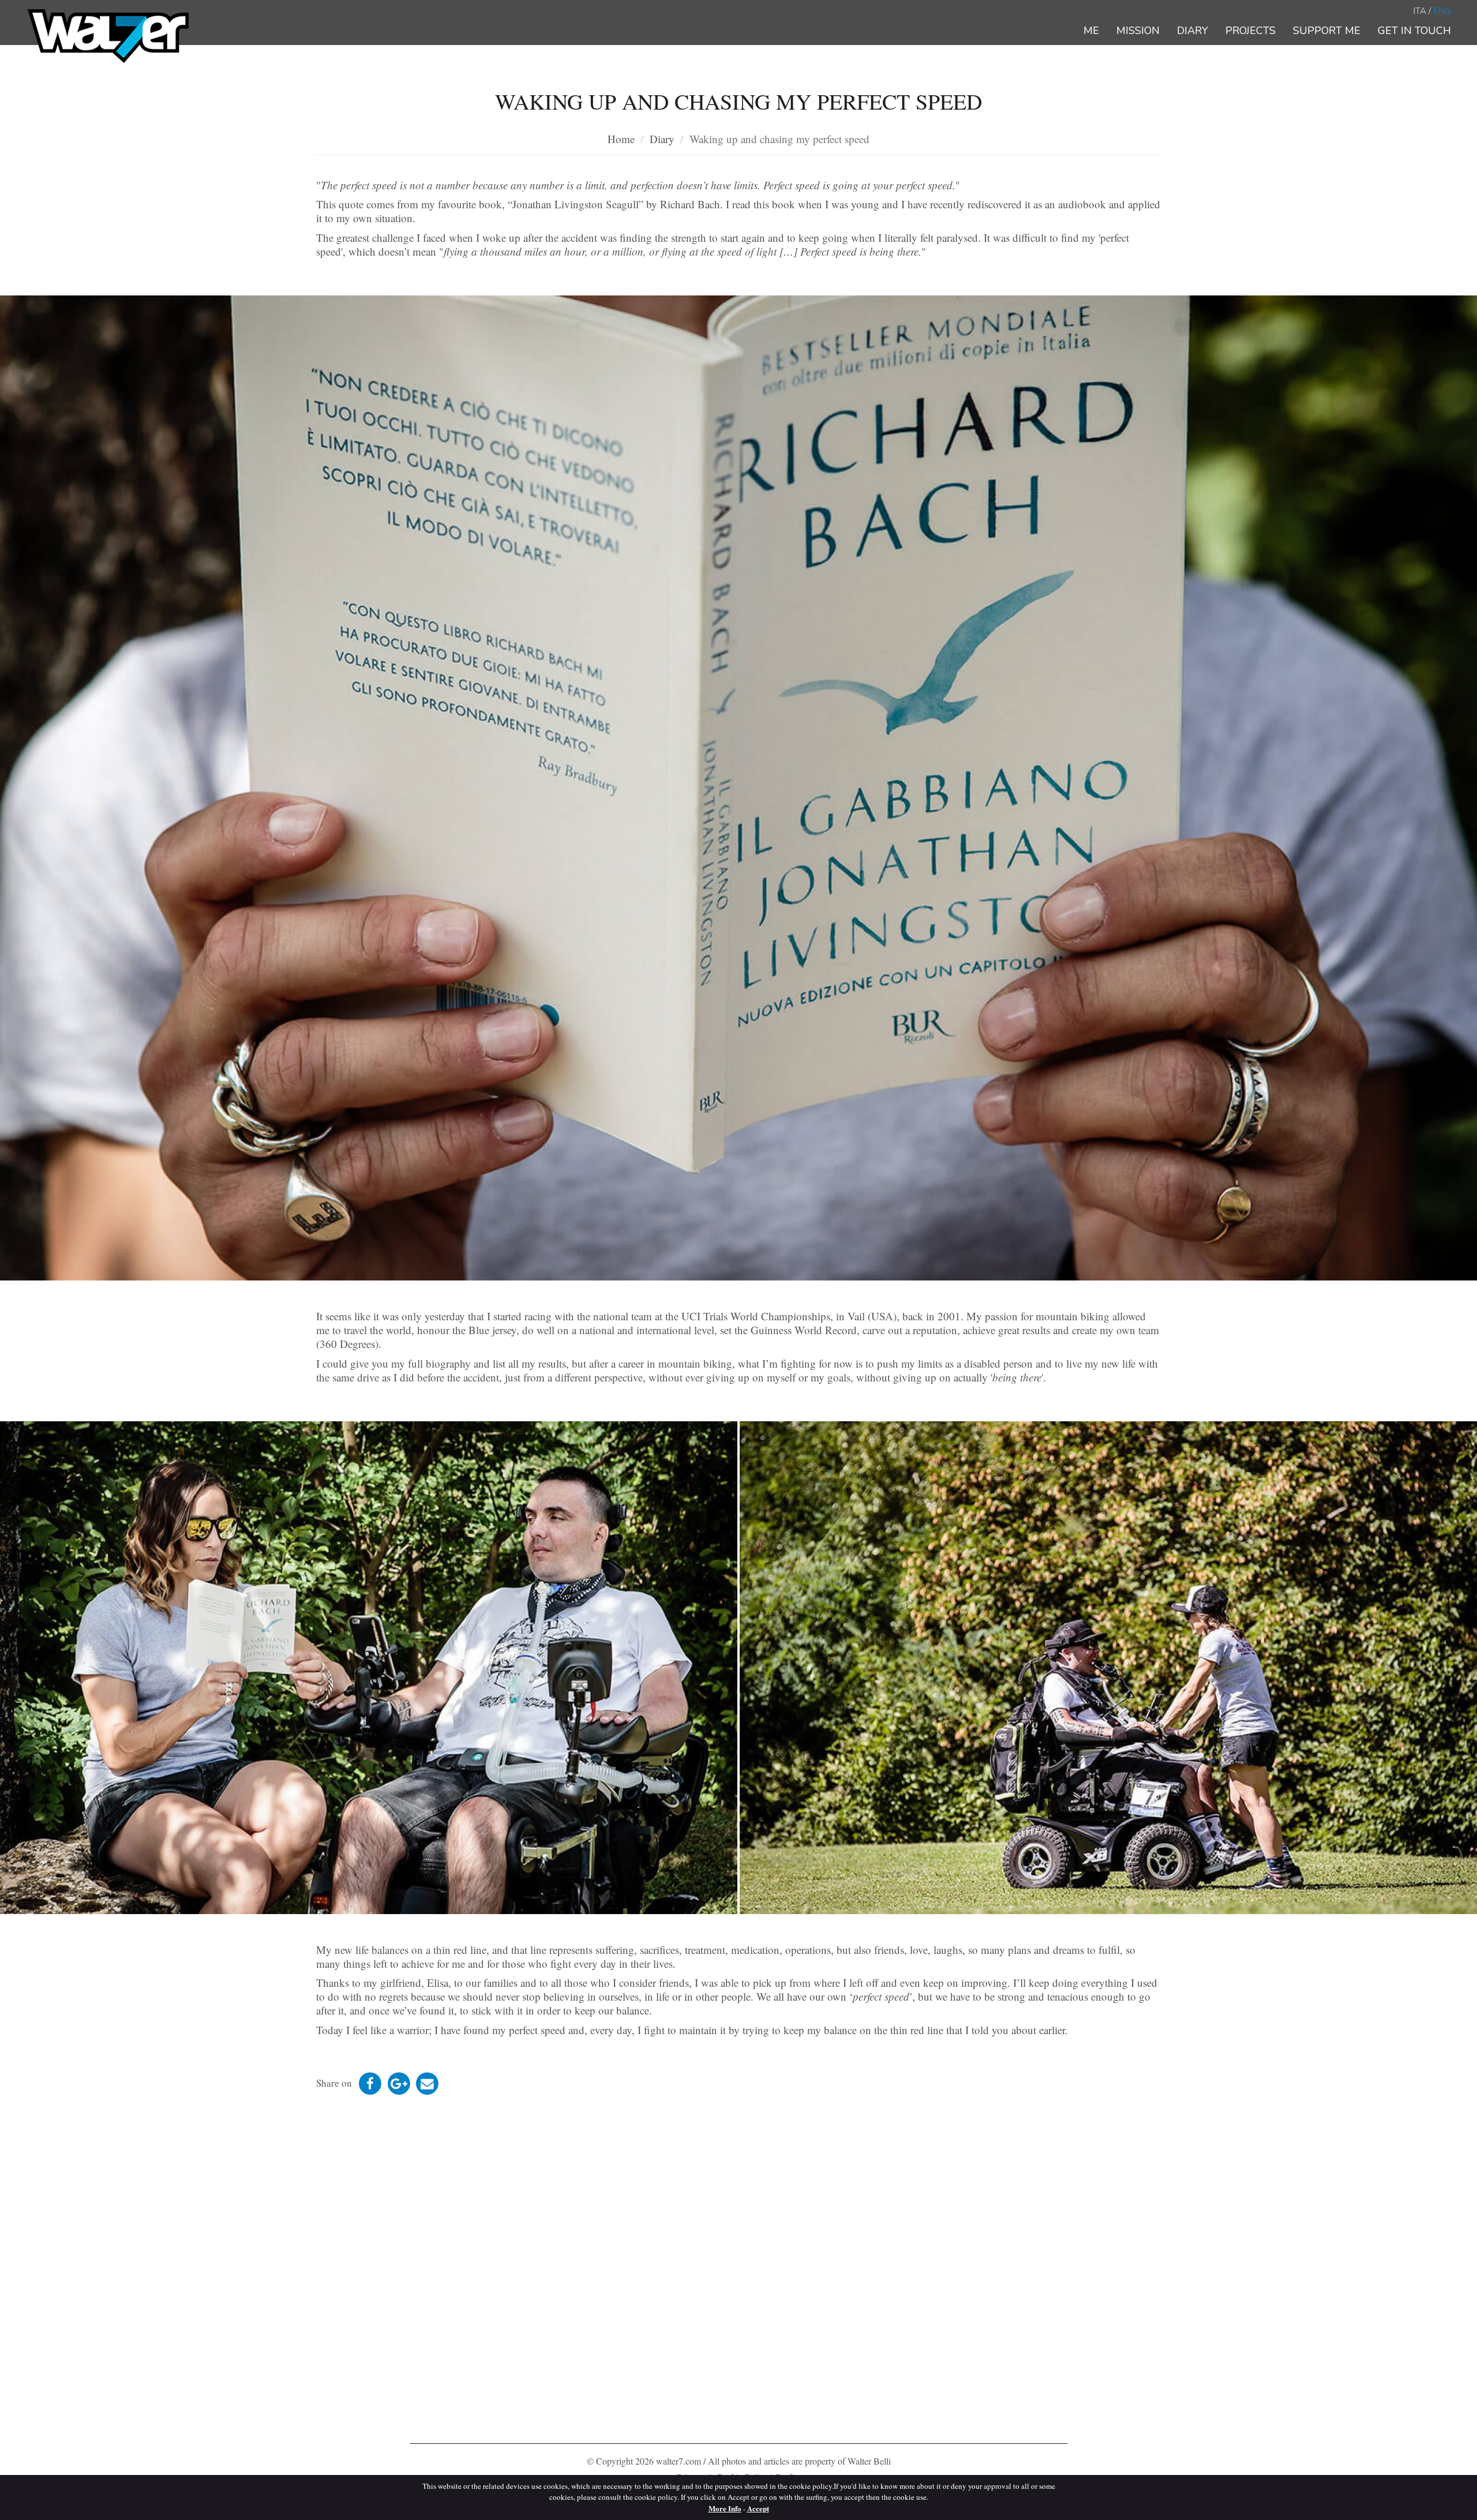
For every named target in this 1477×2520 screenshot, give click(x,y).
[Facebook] (371, 2083)
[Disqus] (738, 2270)
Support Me (1327, 31)
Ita (1420, 11)
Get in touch (1414, 31)
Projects (1251, 31)
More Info (725, 2508)
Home (621, 139)
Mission (1138, 31)
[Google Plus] (400, 2083)
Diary (1193, 31)
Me (1091, 31)
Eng (1442, 11)
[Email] (427, 2083)
